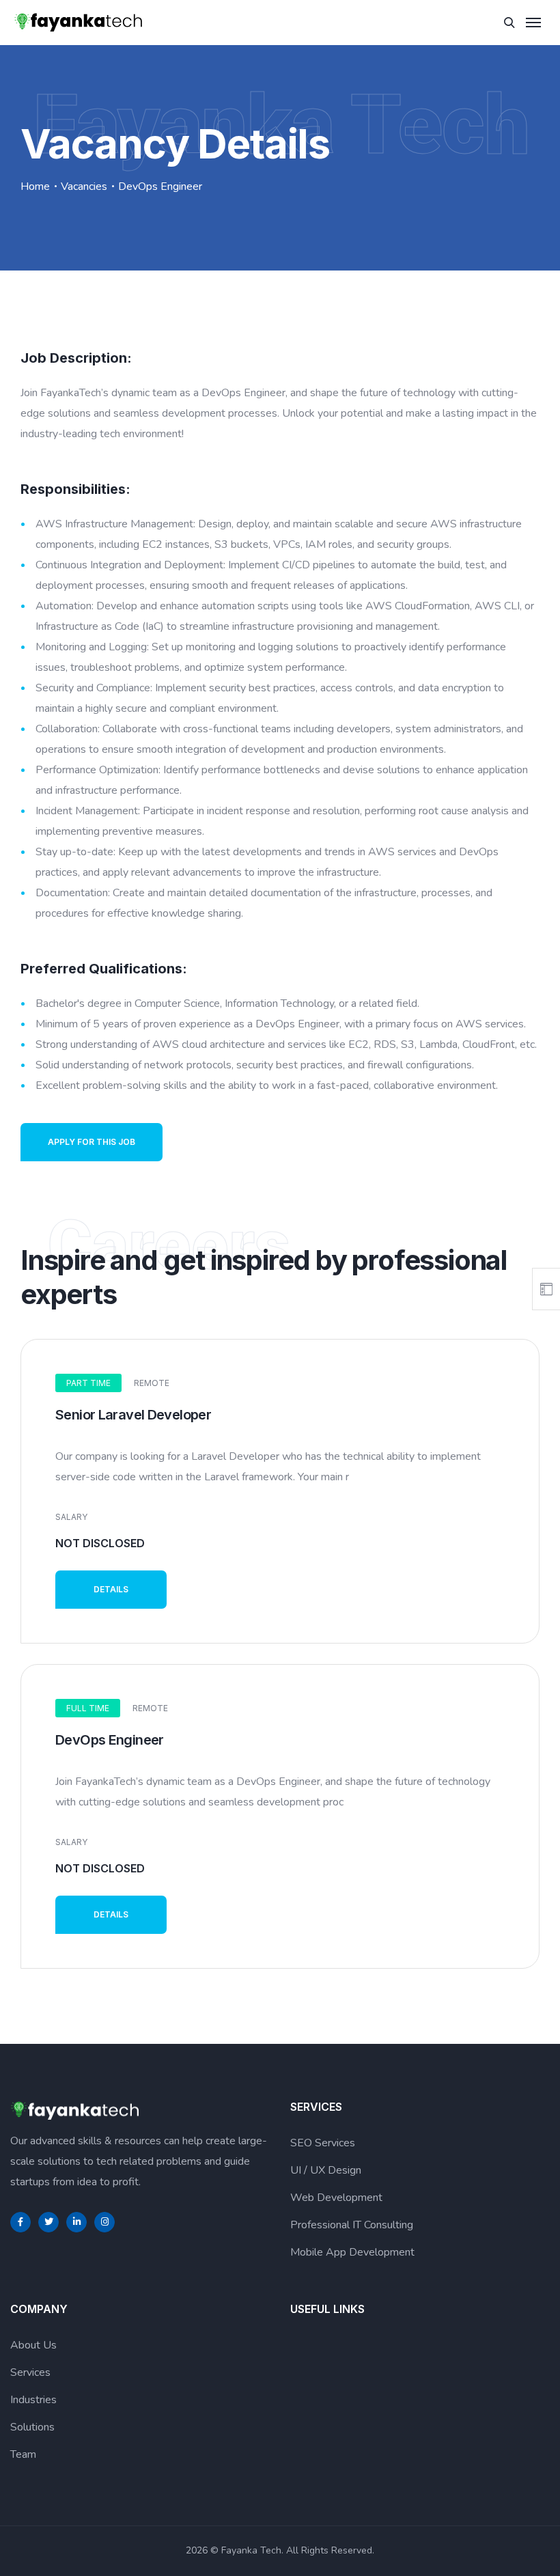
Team (23, 2454)
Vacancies (84, 186)
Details (111, 1589)
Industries (33, 2400)
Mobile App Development (352, 2252)
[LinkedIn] (76, 2222)
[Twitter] (48, 2222)
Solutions (32, 2427)
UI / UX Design (326, 2170)
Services (30, 2372)
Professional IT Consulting (352, 2225)
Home (35, 186)
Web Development (336, 2198)
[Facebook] (20, 2222)
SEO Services (323, 2143)
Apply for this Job (92, 1142)
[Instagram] (104, 2222)
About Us (33, 2345)
